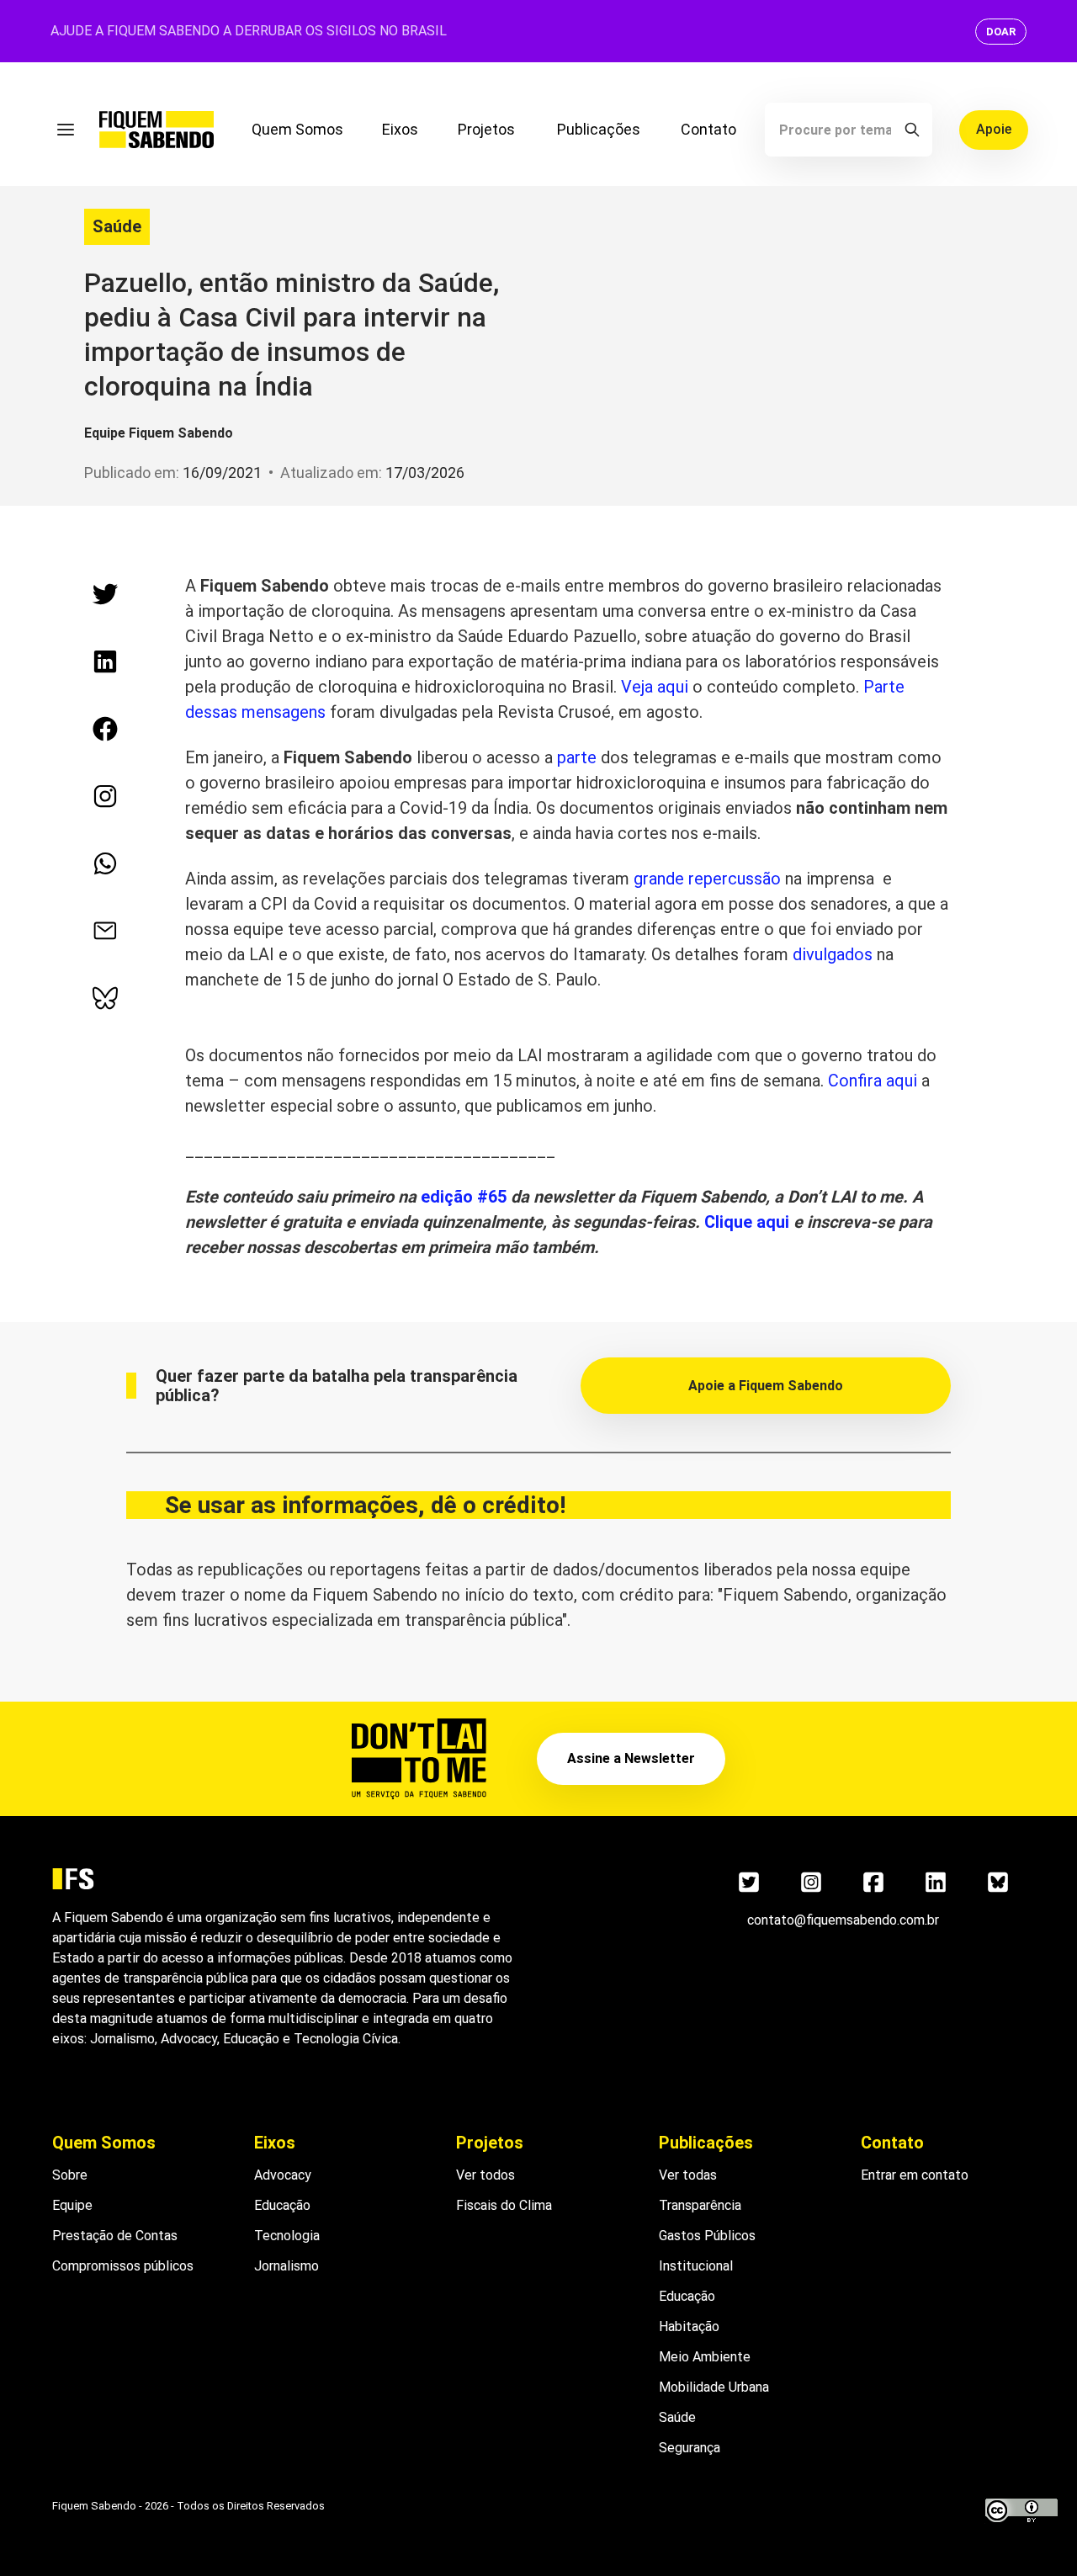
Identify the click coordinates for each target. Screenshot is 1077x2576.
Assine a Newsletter (631, 1758)
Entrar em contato (915, 2175)
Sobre (70, 2175)
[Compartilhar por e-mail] (105, 931)
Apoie (994, 129)
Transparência (700, 2205)
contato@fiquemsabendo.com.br (843, 1920)
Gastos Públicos (707, 2236)
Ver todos (485, 2175)
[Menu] (66, 130)
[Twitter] (749, 1882)
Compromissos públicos (123, 2266)
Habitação (689, 2326)
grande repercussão (707, 879)
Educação (282, 2205)
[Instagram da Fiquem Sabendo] (105, 796)
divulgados (833, 954)
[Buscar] (912, 130)
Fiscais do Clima (504, 2205)
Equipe (72, 2205)
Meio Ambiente (705, 2357)
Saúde (117, 226)
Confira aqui (873, 1081)
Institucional (696, 2266)
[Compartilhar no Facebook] (105, 729)
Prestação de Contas (115, 2236)
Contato (708, 129)
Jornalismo (286, 2266)
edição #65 (464, 1197)
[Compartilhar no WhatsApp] (105, 863)
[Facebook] (873, 1882)
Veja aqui (655, 687)
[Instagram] (811, 1882)
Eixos (400, 129)
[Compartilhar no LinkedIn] (105, 661)
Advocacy (283, 2175)
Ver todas (688, 2175)
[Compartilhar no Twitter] (105, 594)
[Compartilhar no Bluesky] (105, 998)
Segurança (690, 2448)
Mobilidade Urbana (714, 2387)
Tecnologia (287, 2236)
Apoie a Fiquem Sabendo (766, 1386)
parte (577, 757)
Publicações (599, 129)
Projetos (486, 129)
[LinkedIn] (936, 1882)
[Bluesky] (998, 1882)
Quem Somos (297, 129)
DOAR (1001, 32)
